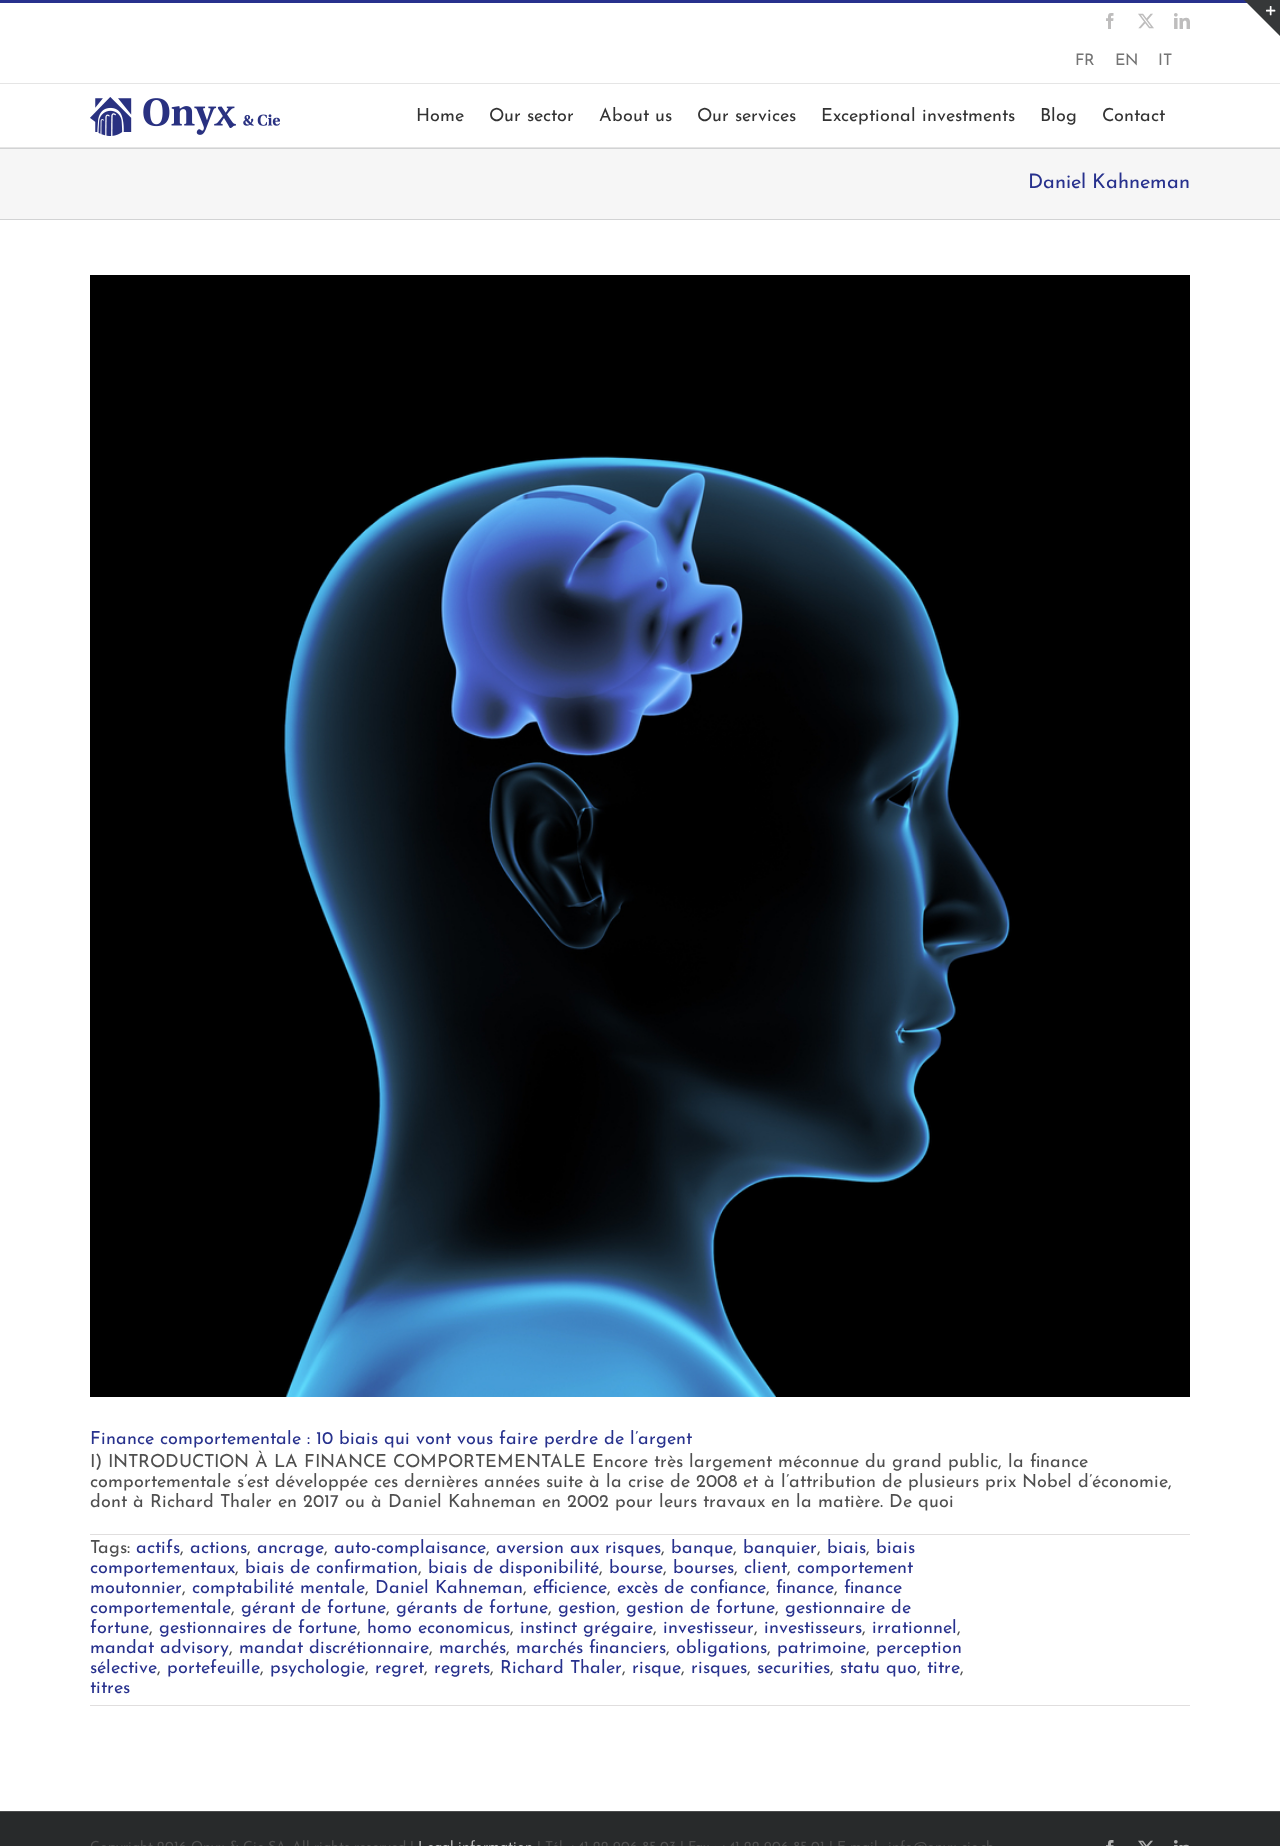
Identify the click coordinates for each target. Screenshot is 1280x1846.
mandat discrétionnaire (334, 1649)
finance (805, 1589)
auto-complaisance (410, 1549)
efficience (570, 1589)
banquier (780, 1549)
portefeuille (213, 1669)
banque (702, 1549)
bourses (703, 1569)
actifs (158, 1549)
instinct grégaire (586, 1629)
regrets (462, 1669)
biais (846, 1549)
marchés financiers (591, 1649)
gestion (587, 1609)
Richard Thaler (561, 1669)
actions (218, 1549)
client (765, 1569)
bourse (636, 1569)
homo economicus (438, 1629)
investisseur (708, 1629)
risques (719, 1669)
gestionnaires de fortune (258, 1629)
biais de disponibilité (513, 1569)
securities (793, 1669)
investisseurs (813, 1629)
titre (943, 1669)
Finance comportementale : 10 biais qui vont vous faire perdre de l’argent (391, 1440)
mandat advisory (159, 1649)
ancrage (290, 1549)
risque (656, 1669)
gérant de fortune (313, 1609)
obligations (721, 1649)
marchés (472, 1649)
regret (399, 1669)
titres (110, 1689)
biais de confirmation (331, 1569)
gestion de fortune (700, 1609)
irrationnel (914, 1629)
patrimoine (821, 1649)
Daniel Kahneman (449, 1589)
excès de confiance (691, 1589)
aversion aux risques (578, 1549)
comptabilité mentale (278, 1589)
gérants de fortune (472, 1609)
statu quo (878, 1669)
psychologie (317, 1669)
